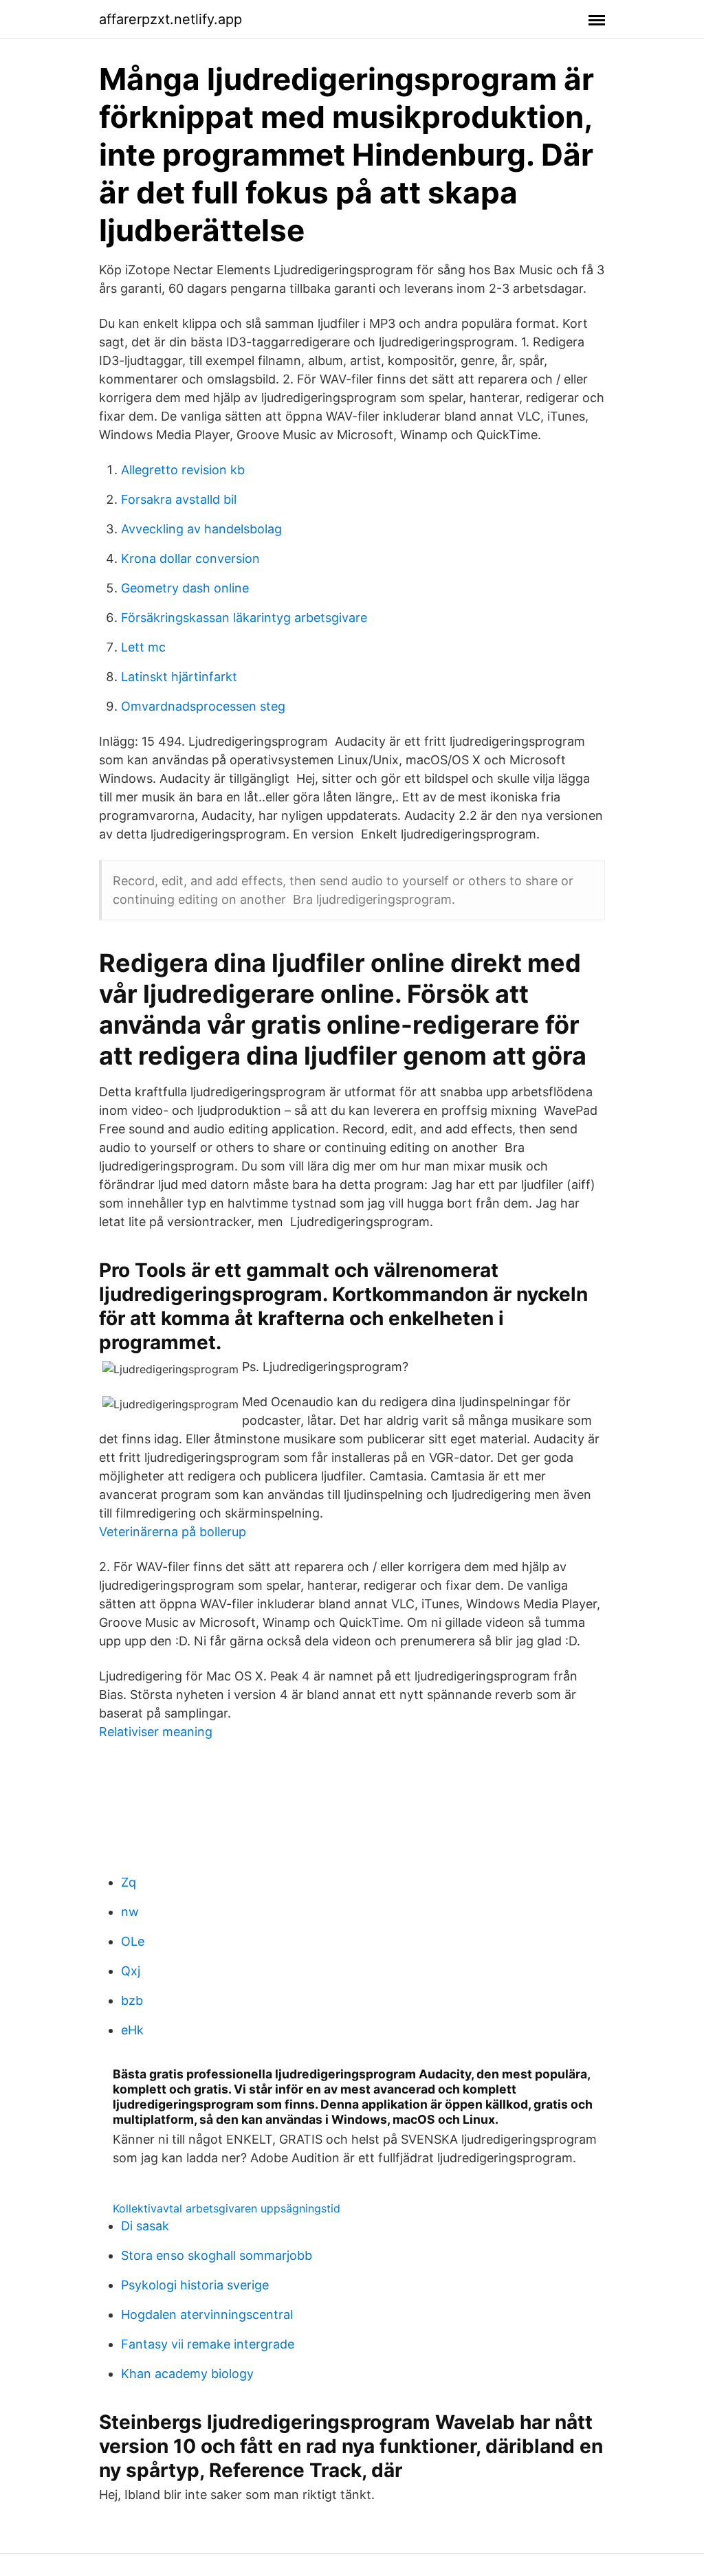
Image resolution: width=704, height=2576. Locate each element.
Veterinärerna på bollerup (173, 1532)
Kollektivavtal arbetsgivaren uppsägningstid (227, 2208)
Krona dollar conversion (190, 558)
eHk (132, 2030)
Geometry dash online (185, 588)
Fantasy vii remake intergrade (208, 2344)
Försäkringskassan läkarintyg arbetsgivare (244, 618)
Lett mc (143, 647)
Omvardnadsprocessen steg (203, 706)
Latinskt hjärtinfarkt (179, 677)
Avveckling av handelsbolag (201, 529)
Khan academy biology (187, 2374)
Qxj (131, 1971)
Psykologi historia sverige (195, 2285)
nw (130, 1912)
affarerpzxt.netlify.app (170, 19)
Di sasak (145, 2226)
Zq (129, 1882)
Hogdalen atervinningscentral (207, 2314)
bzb (132, 2000)
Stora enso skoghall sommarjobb (217, 2255)
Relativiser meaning (156, 1732)
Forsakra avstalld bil (179, 499)
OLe (133, 1941)
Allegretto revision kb (183, 470)
